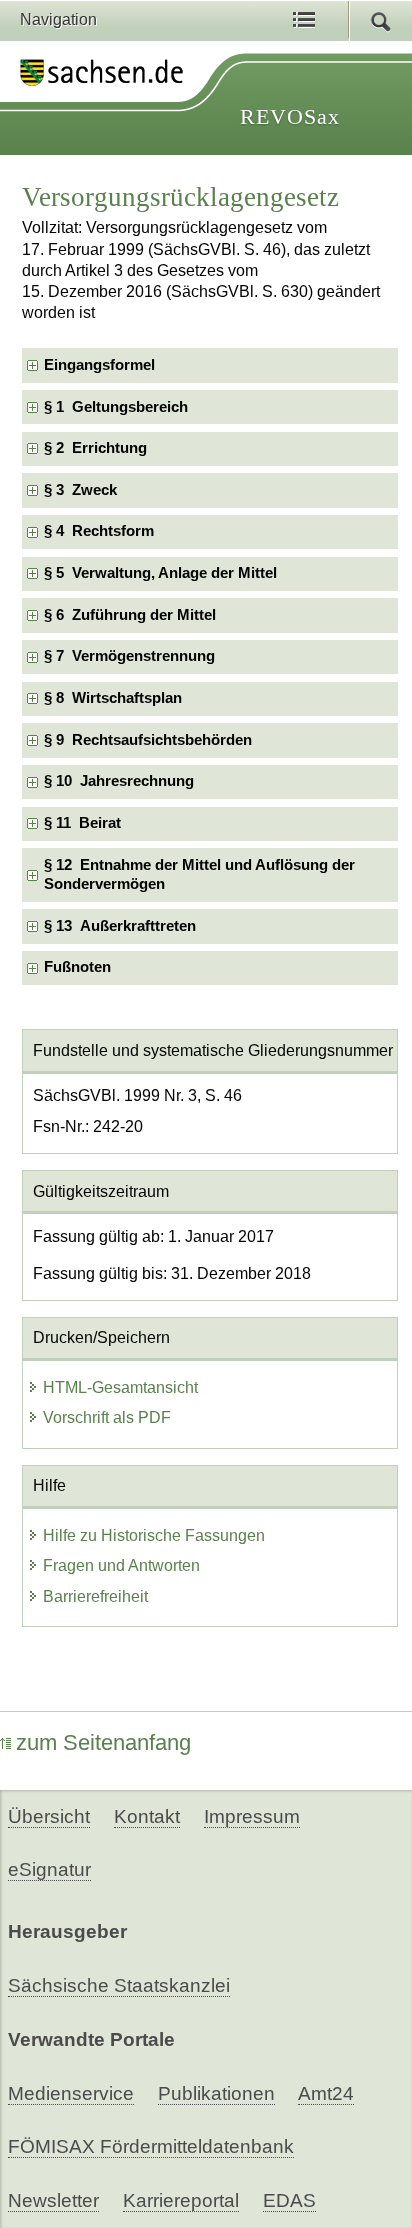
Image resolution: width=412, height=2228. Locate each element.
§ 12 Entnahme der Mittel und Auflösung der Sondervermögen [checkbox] (199, 874)
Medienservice (71, 2093)
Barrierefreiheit (95, 1596)
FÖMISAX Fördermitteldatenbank (151, 2146)
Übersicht (49, 1816)
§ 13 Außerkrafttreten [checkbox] (120, 926)
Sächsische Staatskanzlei (119, 1985)
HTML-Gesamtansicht (120, 1387)
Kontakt (147, 1816)
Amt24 (326, 2093)
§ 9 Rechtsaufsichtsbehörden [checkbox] (148, 740)
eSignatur (49, 1869)
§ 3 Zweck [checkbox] (80, 490)
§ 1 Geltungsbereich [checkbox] (116, 407)
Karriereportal (181, 2200)
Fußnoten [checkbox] (77, 967)
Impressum (252, 1816)
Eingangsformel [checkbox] (99, 365)
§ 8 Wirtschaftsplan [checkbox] (113, 698)
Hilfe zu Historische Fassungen (154, 1535)
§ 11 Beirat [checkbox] (82, 823)
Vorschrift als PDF (107, 1417)
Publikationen (216, 2093)
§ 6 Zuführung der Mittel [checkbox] (130, 615)
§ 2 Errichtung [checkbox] (95, 448)
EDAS (289, 2200)
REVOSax (290, 116)
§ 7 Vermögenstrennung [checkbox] (129, 656)
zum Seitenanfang (103, 1742)
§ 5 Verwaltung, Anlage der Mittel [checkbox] (160, 573)
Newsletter (53, 2200)
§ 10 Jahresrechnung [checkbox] (119, 781)
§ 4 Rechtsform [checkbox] (99, 531)
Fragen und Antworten (121, 1565)
